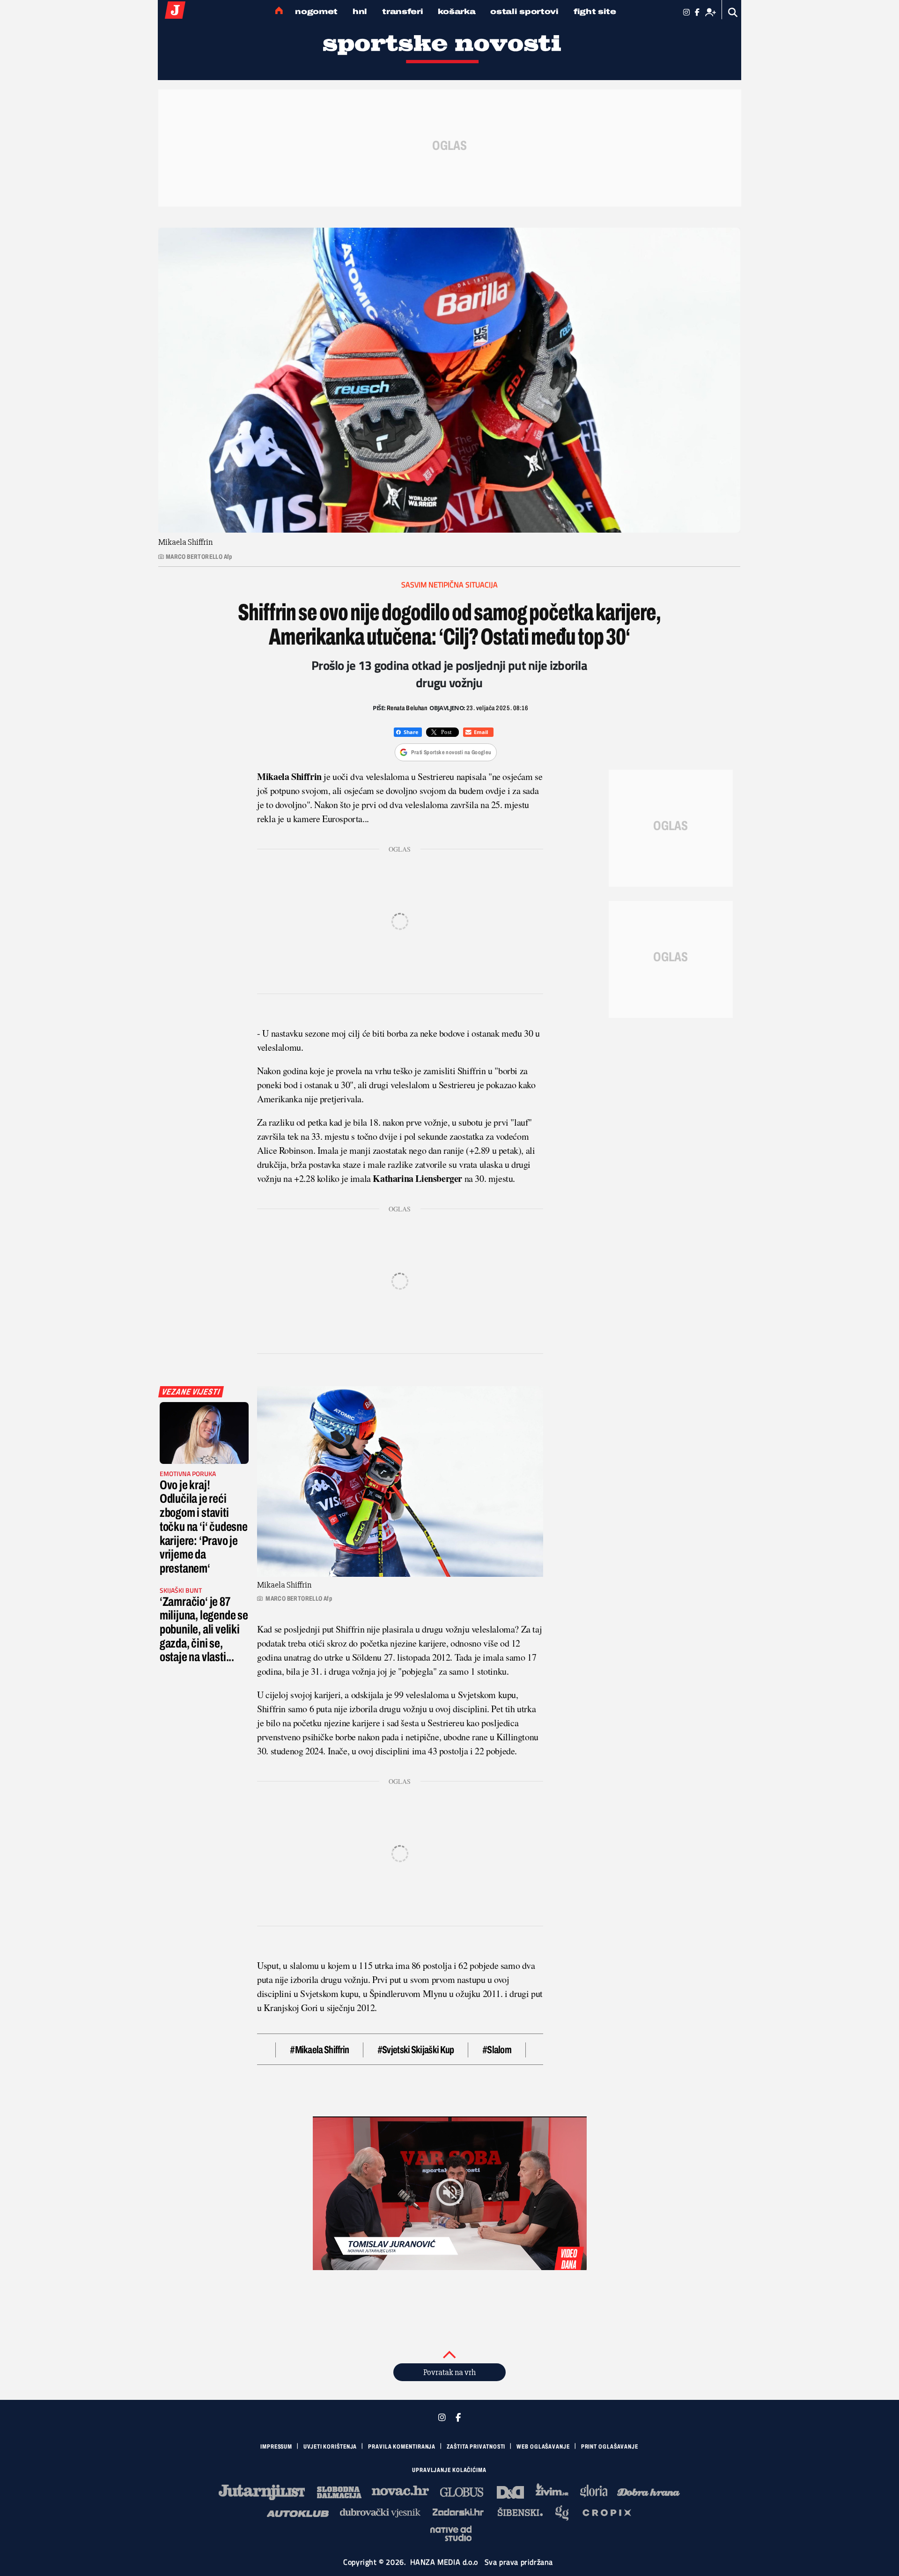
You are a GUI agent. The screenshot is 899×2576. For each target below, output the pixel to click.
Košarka (457, 11)
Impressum (276, 2447)
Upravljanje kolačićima (449, 2470)
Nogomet (316, 11)
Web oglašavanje (543, 2447)
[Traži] (733, 12)
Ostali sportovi (524, 11)
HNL (360, 11)
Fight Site (595, 11)
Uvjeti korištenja (330, 2447)
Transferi (402, 11)
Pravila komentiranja (402, 2447)
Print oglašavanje (610, 2447)
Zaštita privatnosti (476, 2447)
